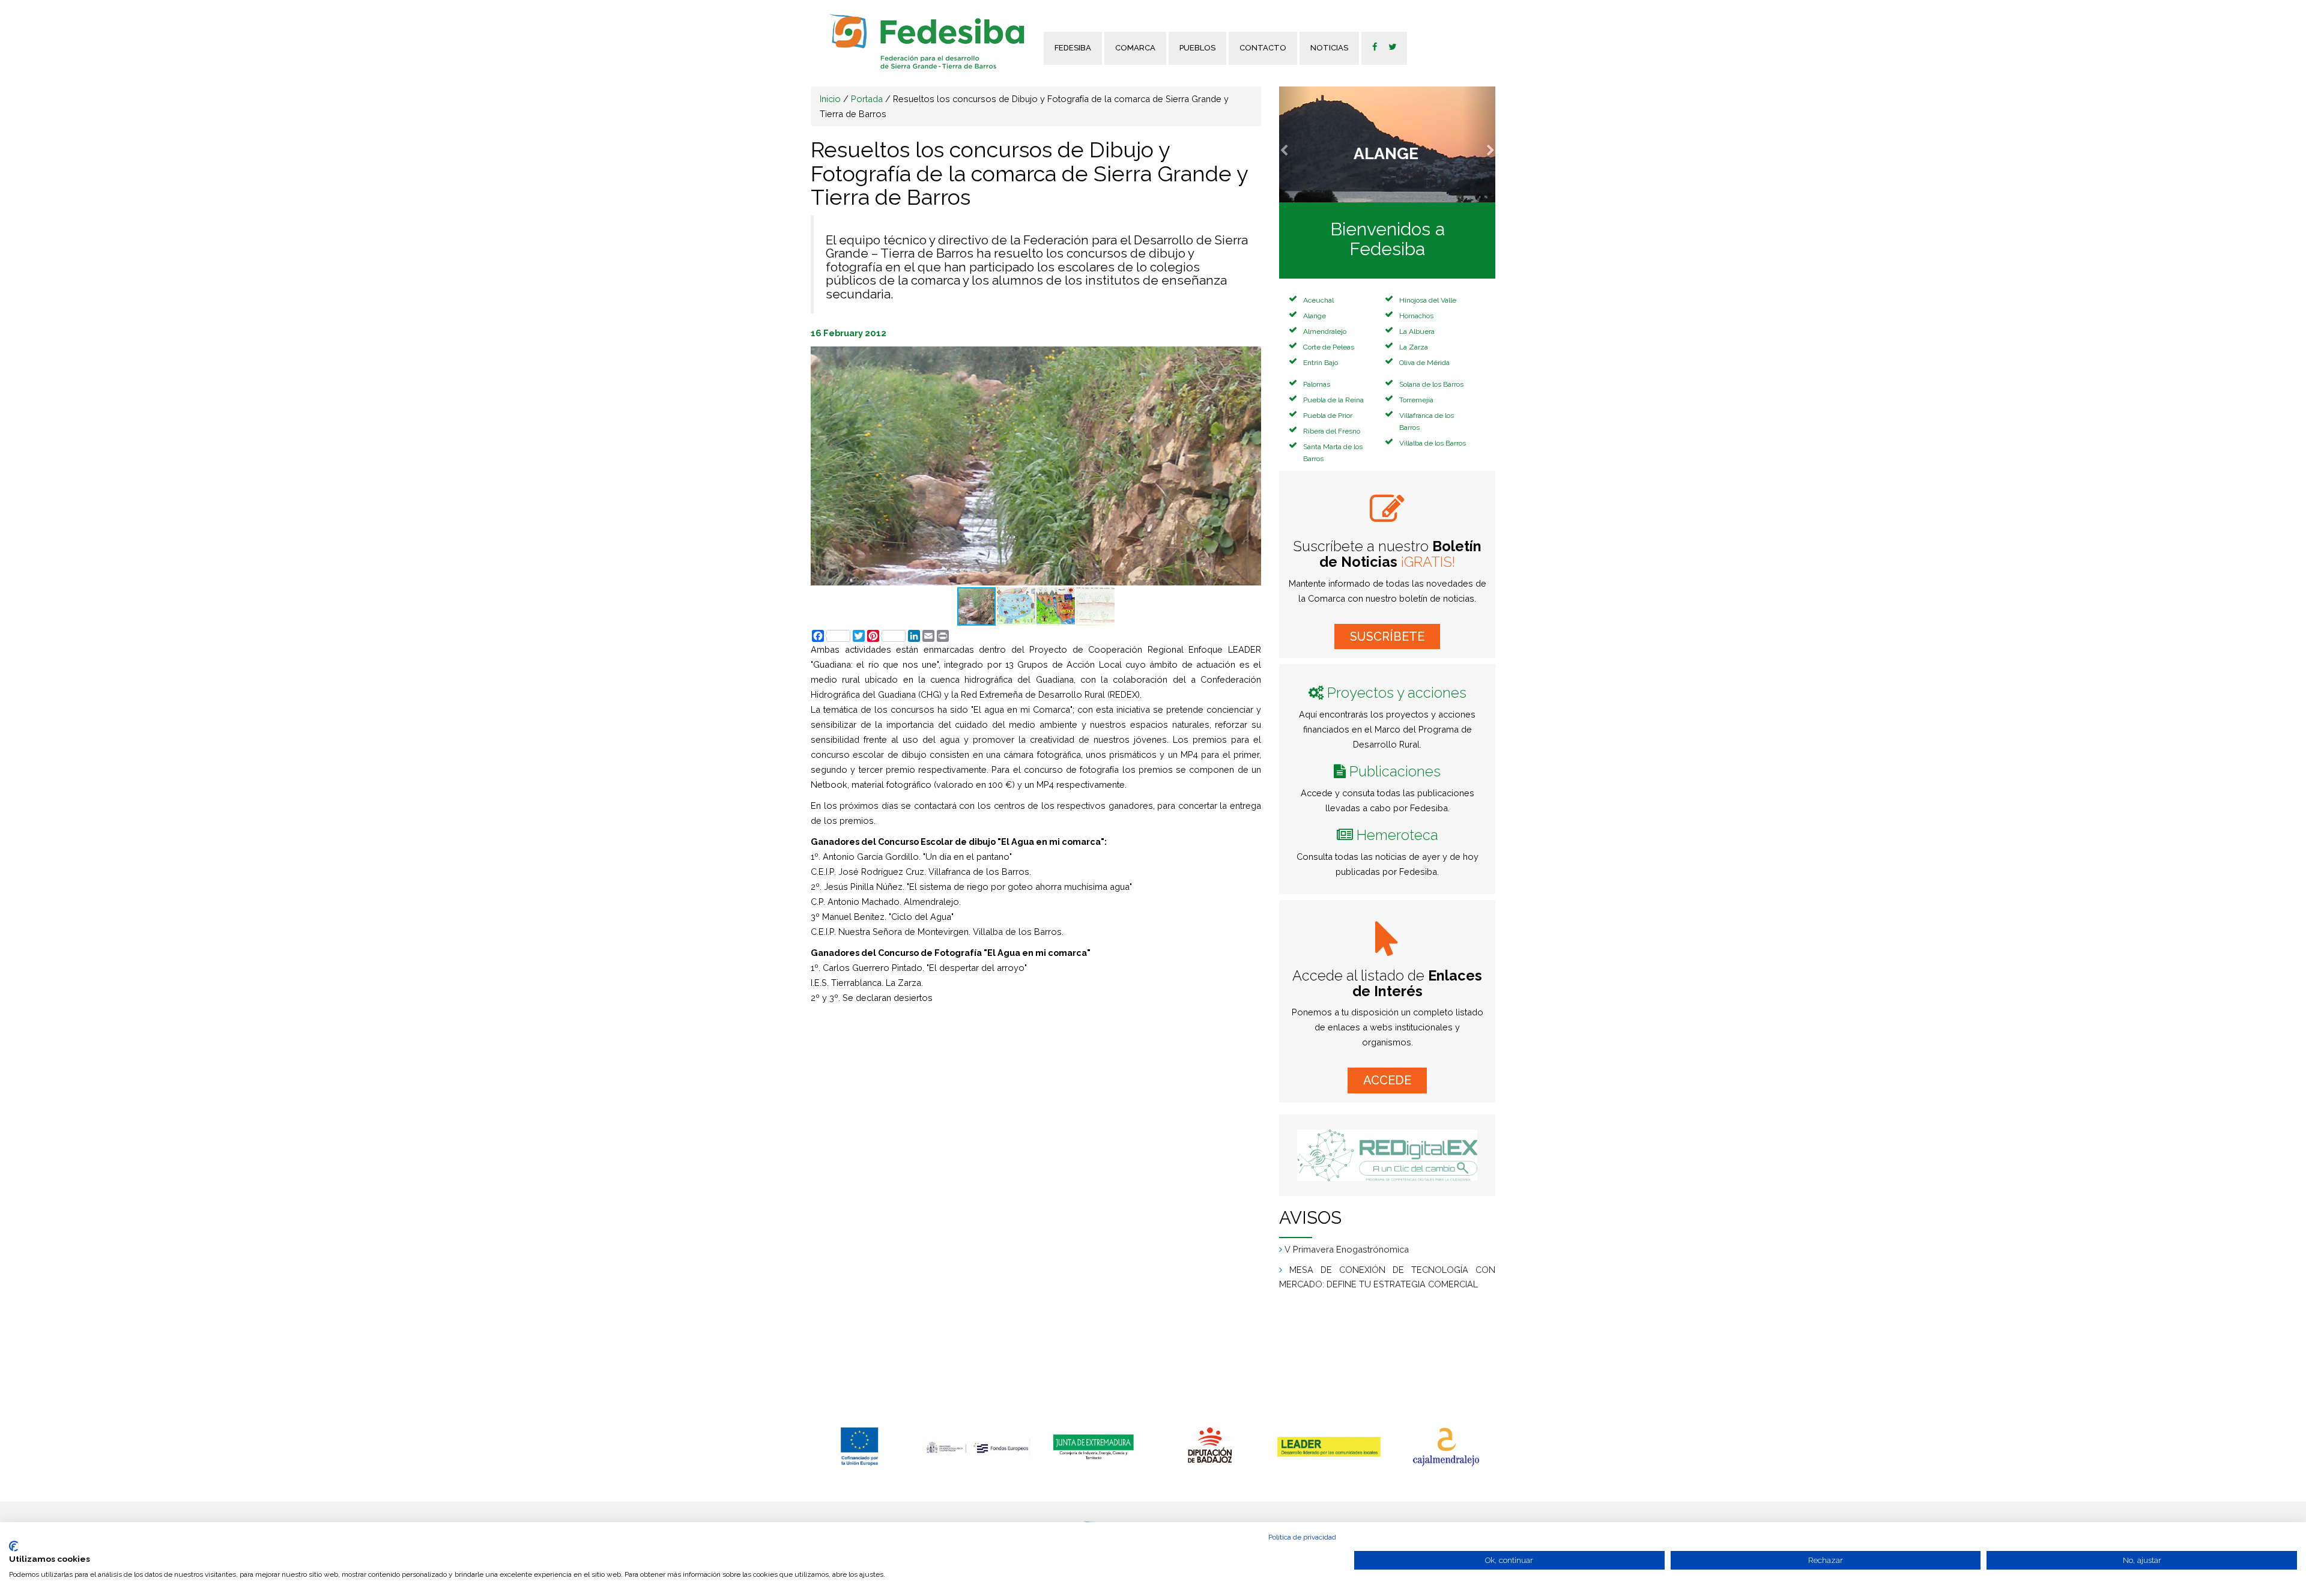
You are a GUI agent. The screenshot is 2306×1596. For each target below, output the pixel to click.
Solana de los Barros (1431, 384)
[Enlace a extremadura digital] (1387, 1155)
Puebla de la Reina (1333, 400)
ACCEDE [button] (1387, 1080)
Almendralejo (1325, 331)
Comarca (1135, 48)
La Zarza (1414, 347)
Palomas (1317, 384)
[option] (860, 1446)
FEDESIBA (1073, 48)
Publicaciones (1395, 771)
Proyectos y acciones (1397, 693)
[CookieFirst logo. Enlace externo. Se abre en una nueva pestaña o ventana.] (14, 1546)
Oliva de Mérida (1424, 363)
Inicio (830, 99)
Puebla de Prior (1328, 416)
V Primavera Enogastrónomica (1347, 1246)
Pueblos (1197, 48)
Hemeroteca (1397, 835)
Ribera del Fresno (1332, 431)
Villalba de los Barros (1433, 443)
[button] (1295, 144)
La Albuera (1417, 331)
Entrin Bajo (1321, 363)
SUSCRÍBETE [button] (1387, 636)
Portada (867, 99)
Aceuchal (1318, 300)
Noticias (1329, 48)
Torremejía (1416, 400)
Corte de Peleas (1329, 347)
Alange (1315, 316)
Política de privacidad (1302, 1537)
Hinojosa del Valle (1428, 300)
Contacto (1263, 48)
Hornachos (1416, 316)
